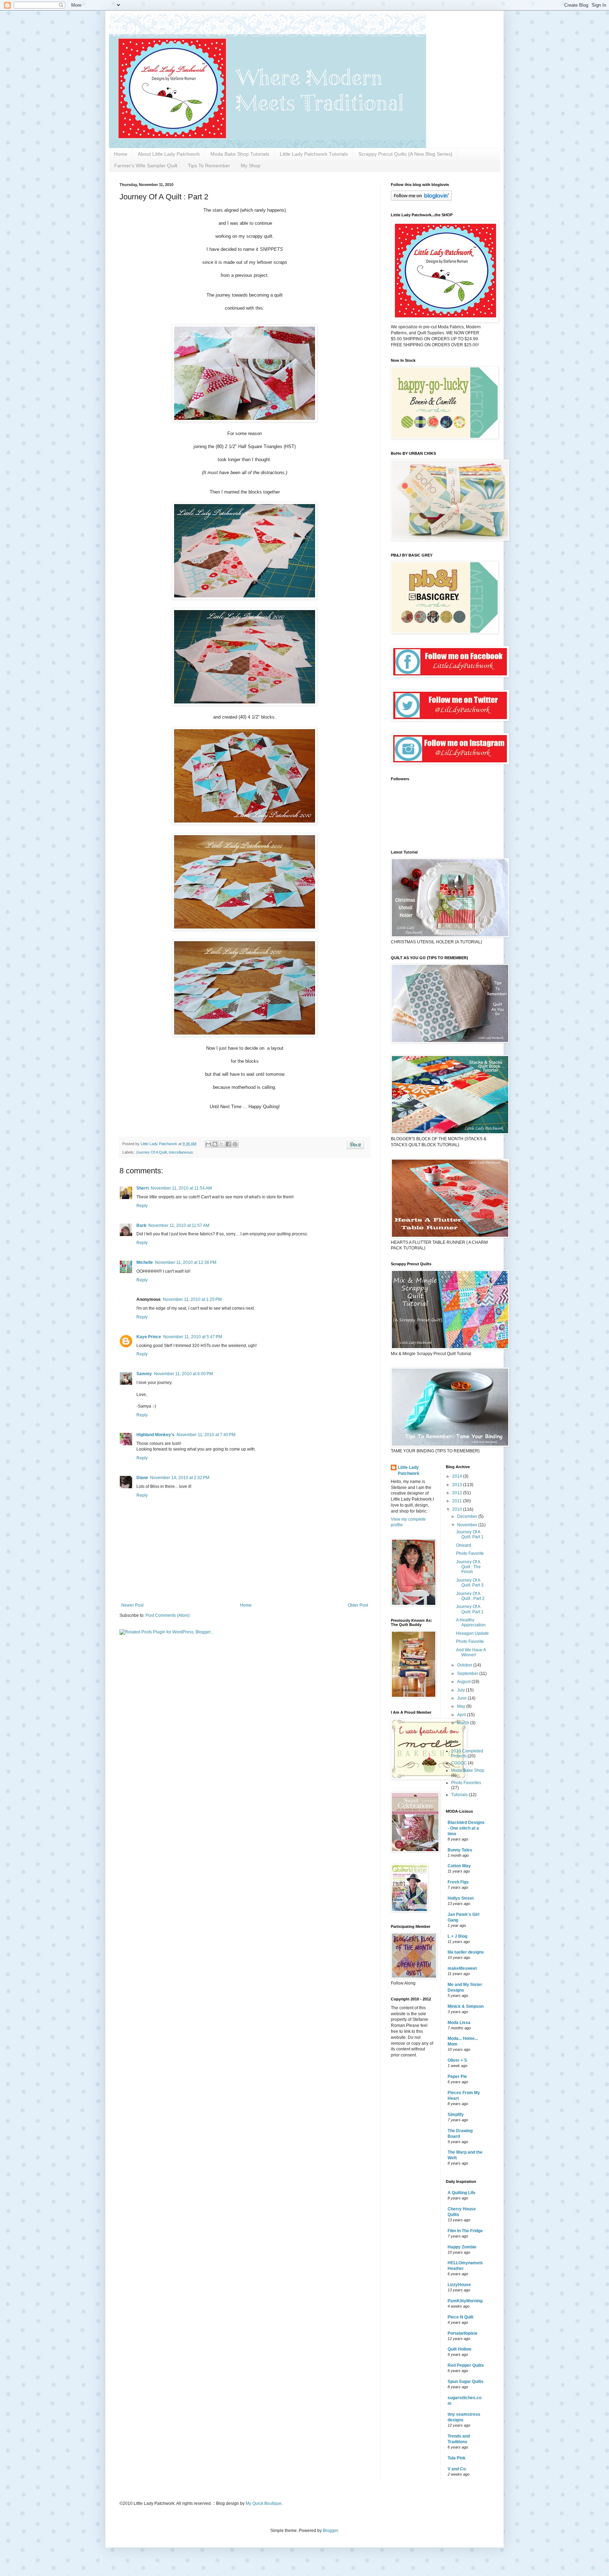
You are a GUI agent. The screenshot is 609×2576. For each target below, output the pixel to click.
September (468, 1674)
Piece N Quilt (460, 2317)
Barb (141, 1225)
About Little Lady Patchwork (169, 154)
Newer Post (132, 1605)
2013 (458, 1485)
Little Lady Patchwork (409, 1470)
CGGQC (459, 1763)
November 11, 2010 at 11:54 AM (181, 1188)
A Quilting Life (462, 2193)
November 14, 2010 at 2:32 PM (180, 1478)
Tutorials (459, 1795)
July (462, 1690)
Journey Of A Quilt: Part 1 (470, 1534)
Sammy (144, 1374)
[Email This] (208, 1144)
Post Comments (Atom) (168, 1615)
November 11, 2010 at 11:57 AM (179, 1225)
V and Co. (457, 2469)
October (465, 1665)
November (468, 1525)
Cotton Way (459, 1866)
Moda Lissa (459, 2023)
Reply (142, 1206)
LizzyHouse (459, 2285)
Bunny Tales (460, 1850)
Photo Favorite (470, 1553)
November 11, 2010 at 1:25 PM (192, 1299)
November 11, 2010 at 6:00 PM (183, 1374)
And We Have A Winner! (471, 1652)
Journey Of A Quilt (151, 1152)
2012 (458, 1493)
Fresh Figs (458, 1882)
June (462, 1698)
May (462, 1706)
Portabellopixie (463, 2333)
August (464, 1682)
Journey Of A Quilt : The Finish (468, 1567)
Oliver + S (457, 2060)
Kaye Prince (149, 1337)
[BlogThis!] (215, 1144)
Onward (464, 1545)
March (464, 1723)
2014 (458, 1476)
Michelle (145, 1262)
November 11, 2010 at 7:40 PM (206, 1435)
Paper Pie (457, 2077)
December (468, 1516)
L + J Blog (457, 1936)
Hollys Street (461, 1898)
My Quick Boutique (264, 2503)
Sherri (143, 1188)
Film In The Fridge (465, 2231)
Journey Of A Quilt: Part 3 (470, 1583)
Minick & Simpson (466, 2006)
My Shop (251, 166)
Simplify (456, 2115)
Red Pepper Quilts (466, 2365)
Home (121, 154)
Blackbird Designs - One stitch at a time (466, 1828)
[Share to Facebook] (228, 1144)
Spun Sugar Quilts (466, 2382)
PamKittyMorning (465, 2301)
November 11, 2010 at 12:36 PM (186, 1262)
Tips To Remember (209, 166)
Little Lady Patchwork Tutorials (314, 154)
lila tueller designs (466, 1952)
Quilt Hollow (459, 2349)
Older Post (358, 1605)
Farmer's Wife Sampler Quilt (146, 166)
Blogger (330, 2531)
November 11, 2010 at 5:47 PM (193, 1337)
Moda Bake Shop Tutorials (240, 154)
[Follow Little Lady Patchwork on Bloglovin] (421, 199)
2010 (458, 1509)
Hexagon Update (472, 1633)
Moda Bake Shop (468, 1770)
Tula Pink (457, 2458)
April (462, 1715)
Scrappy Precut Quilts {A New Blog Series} (405, 154)
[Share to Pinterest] (235, 1144)
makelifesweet (462, 1968)
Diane (142, 1478)
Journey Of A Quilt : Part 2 (470, 1596)
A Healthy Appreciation (471, 1622)
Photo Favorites (466, 1783)
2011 (458, 1501)
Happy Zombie (462, 2247)
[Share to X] (222, 1144)
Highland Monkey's (155, 1435)
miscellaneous (181, 1152)
